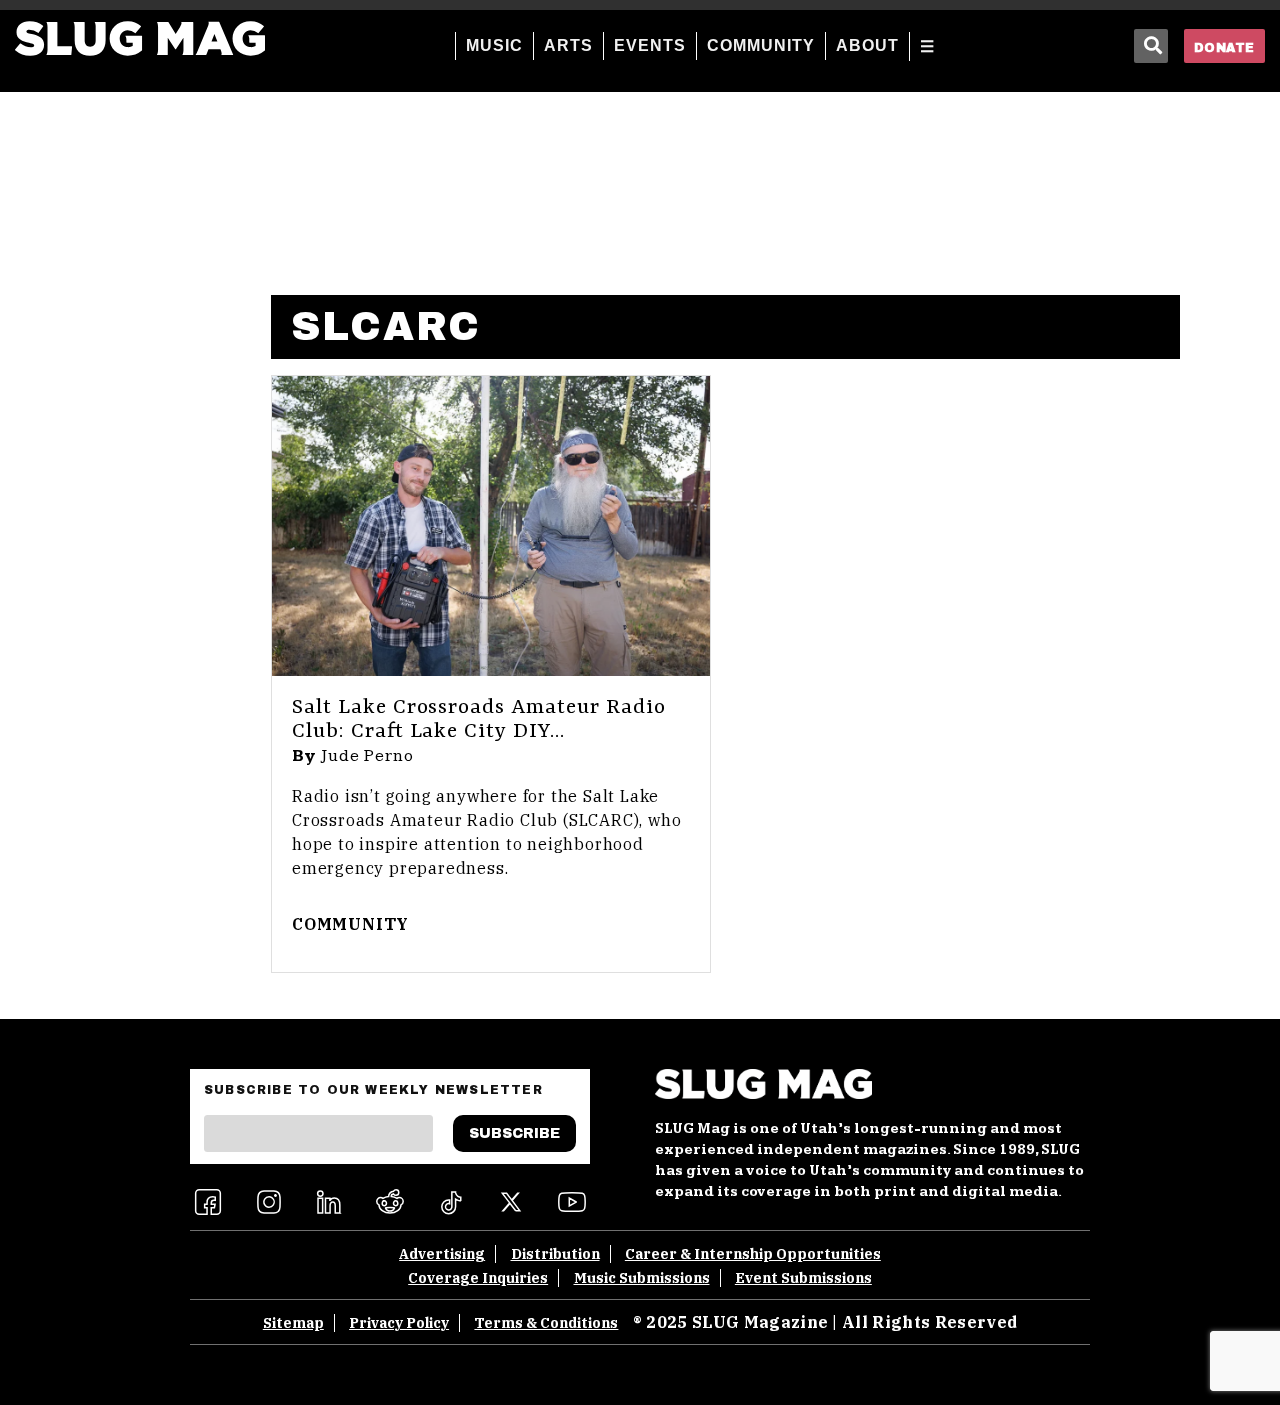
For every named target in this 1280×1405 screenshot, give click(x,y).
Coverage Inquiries (478, 1278)
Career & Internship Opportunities (753, 1254)
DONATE (1224, 48)
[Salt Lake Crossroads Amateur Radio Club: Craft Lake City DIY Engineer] (491, 526)
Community (350, 924)
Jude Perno (367, 756)
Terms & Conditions (546, 1323)
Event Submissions (803, 1278)
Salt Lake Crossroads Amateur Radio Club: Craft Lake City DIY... (479, 720)
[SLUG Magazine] (140, 38)
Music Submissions (642, 1278)
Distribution (555, 1254)
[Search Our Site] (1151, 46)
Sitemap (293, 1323)
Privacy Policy (399, 1323)
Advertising (442, 1254)
